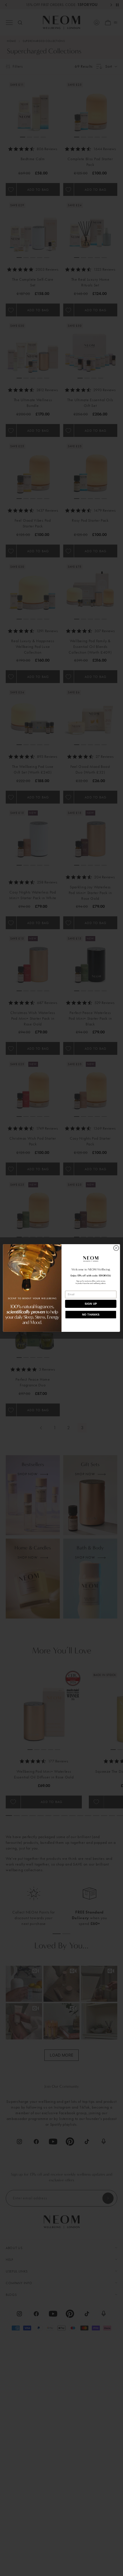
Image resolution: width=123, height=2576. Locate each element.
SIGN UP (91, 1304)
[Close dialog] (116, 1248)
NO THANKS (91, 1315)
